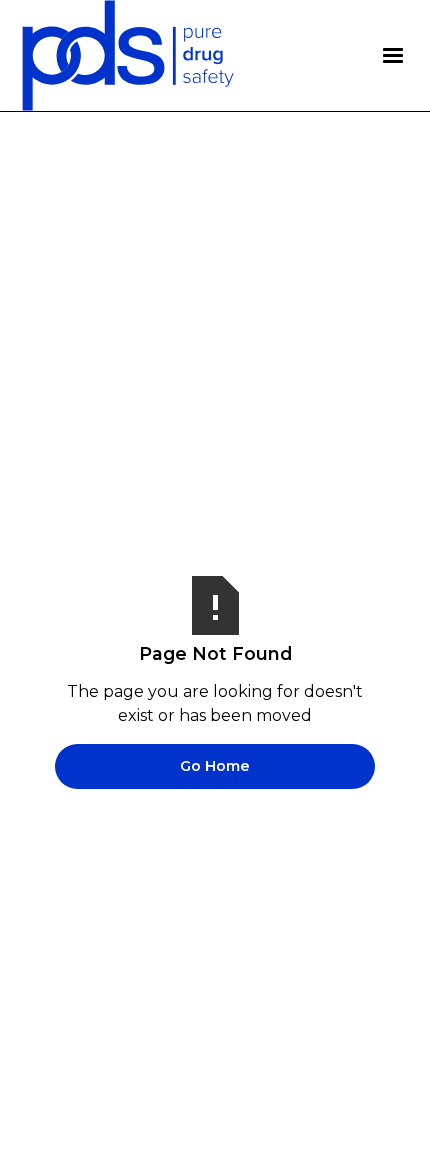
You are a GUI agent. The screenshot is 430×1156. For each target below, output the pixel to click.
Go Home (215, 766)
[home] (128, 55)
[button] (393, 56)
